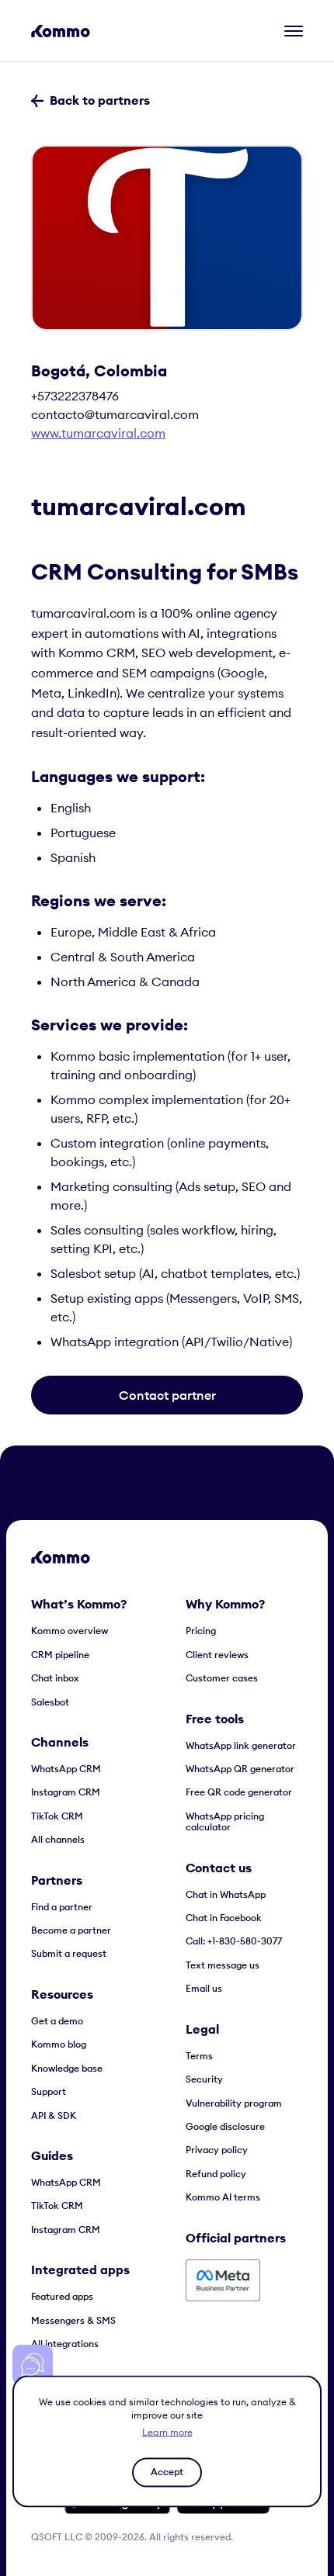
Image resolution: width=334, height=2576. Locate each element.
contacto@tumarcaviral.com (115, 414)
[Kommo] (61, 31)
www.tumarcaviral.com (98, 433)
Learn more (167, 2431)
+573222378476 (75, 396)
